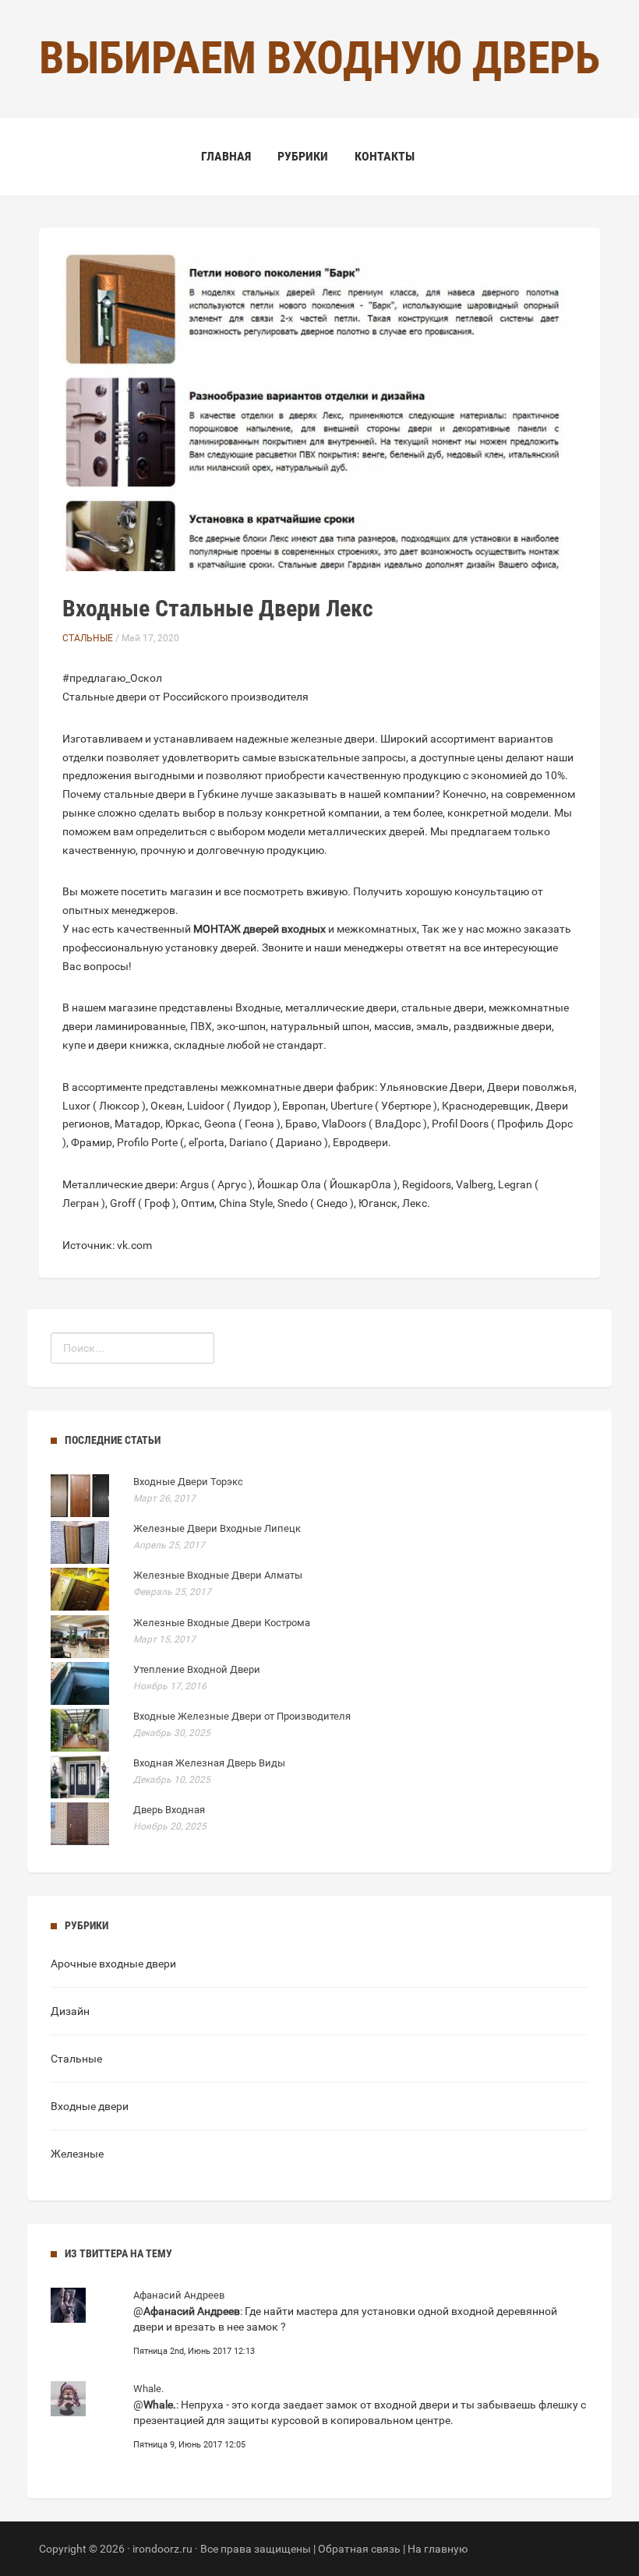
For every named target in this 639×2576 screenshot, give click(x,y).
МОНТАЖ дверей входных (259, 929)
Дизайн (70, 2011)
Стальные (88, 638)
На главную (438, 2549)
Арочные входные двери (113, 1964)
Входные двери (90, 2106)
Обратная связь (359, 2549)
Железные (77, 2154)
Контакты (385, 156)
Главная (226, 156)
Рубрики (303, 156)
